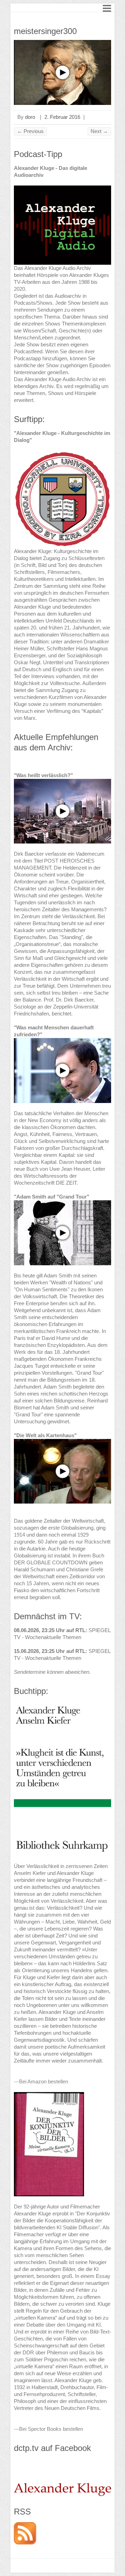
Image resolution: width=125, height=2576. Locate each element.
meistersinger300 (45, 31)
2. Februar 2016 (62, 117)
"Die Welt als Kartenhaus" (45, 1435)
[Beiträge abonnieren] (25, 2525)
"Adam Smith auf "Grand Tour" (52, 1197)
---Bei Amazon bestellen (41, 2081)
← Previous (30, 131)
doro (30, 117)
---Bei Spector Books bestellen (48, 2429)
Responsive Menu (107, 8)
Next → (99, 131)
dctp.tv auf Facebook (52, 2448)
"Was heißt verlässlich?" (43, 775)
